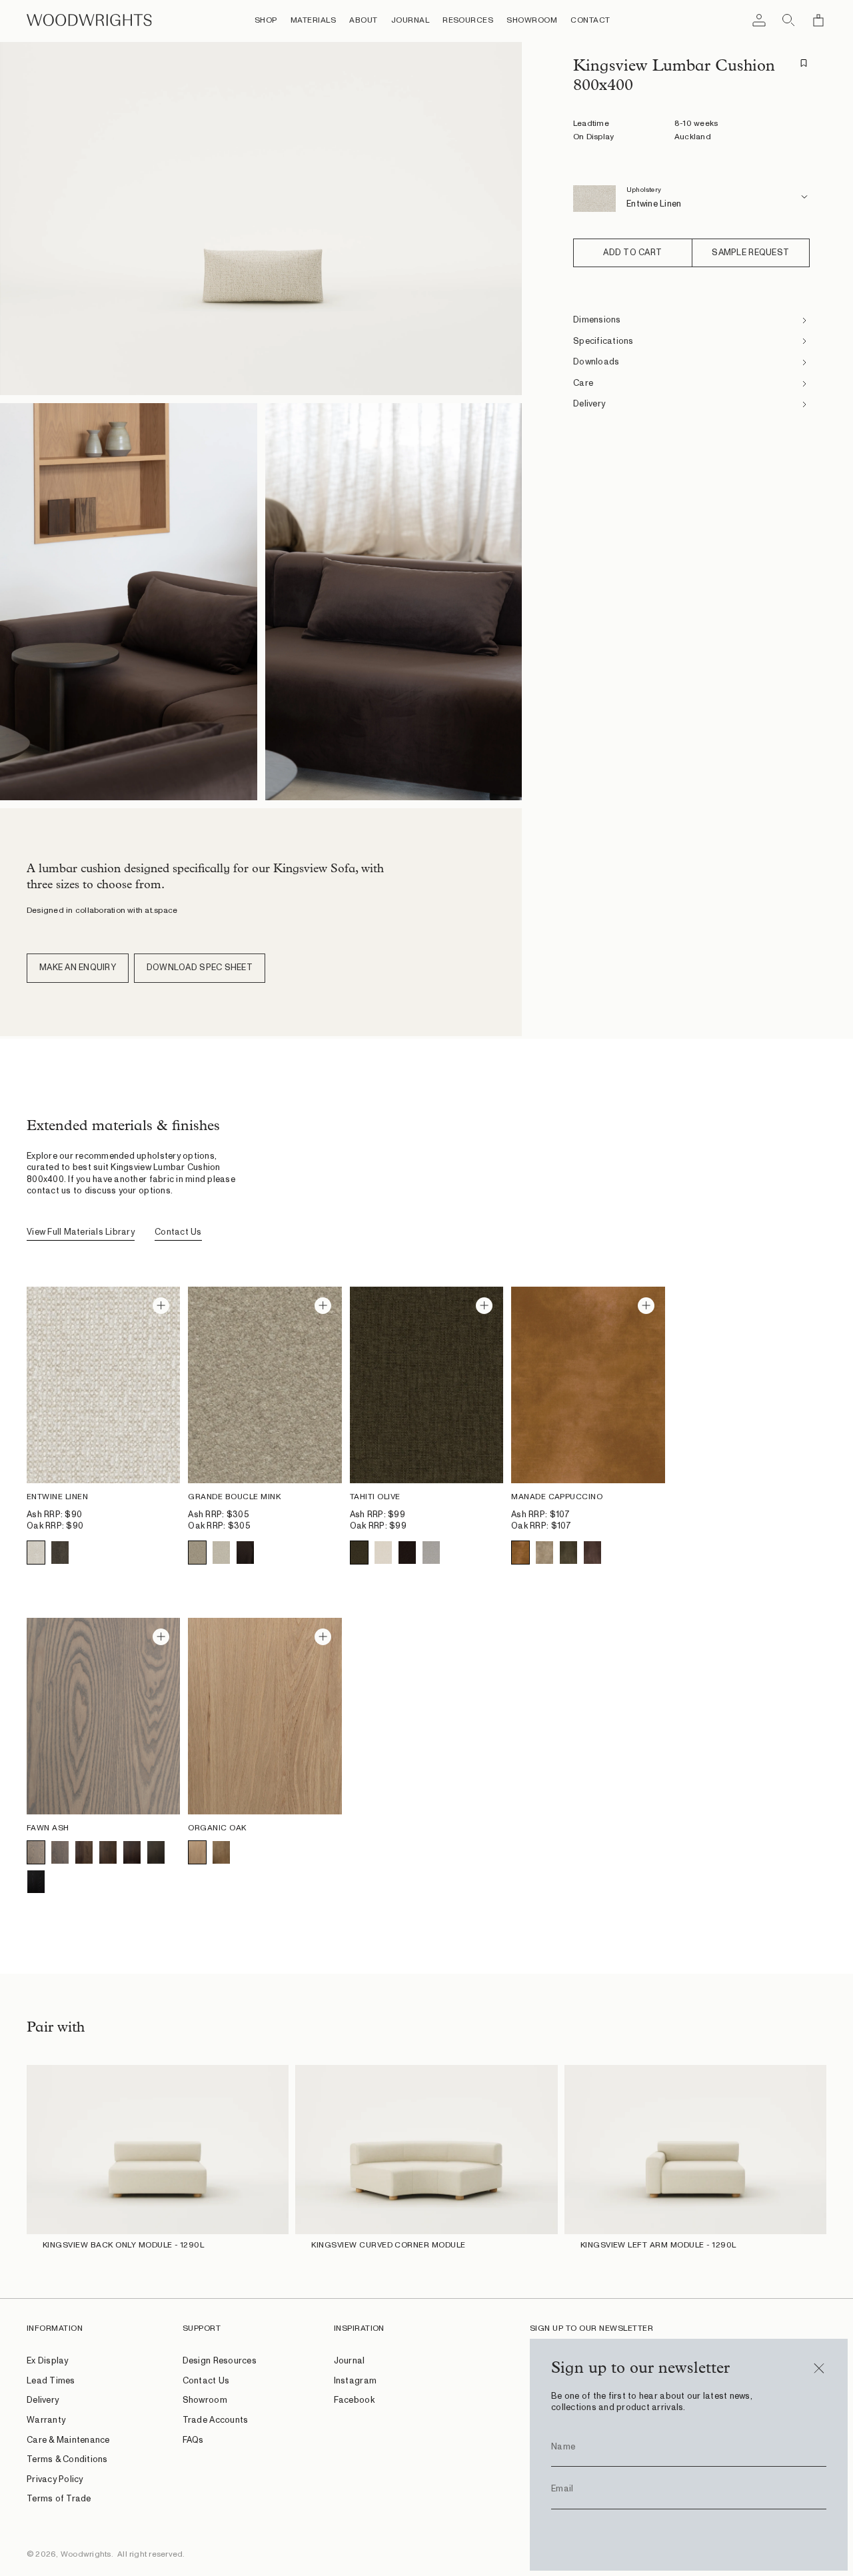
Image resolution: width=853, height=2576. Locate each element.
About (363, 20)
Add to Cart (632, 253)
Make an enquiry (78, 968)
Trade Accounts (216, 2420)
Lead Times (51, 2381)
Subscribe (689, 2535)
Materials (313, 20)
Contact (590, 20)
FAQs (193, 2440)
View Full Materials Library (81, 1232)
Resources (468, 20)
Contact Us (178, 1232)
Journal (410, 20)
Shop (266, 20)
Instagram (355, 2381)
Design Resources (220, 2361)
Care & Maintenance (68, 2440)
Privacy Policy (55, 2480)
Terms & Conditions (67, 2460)
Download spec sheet (200, 968)
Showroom (532, 20)
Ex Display (48, 2361)
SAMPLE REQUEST (750, 253)
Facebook (354, 2400)
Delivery (43, 2400)
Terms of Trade (59, 2499)
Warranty (46, 2420)
